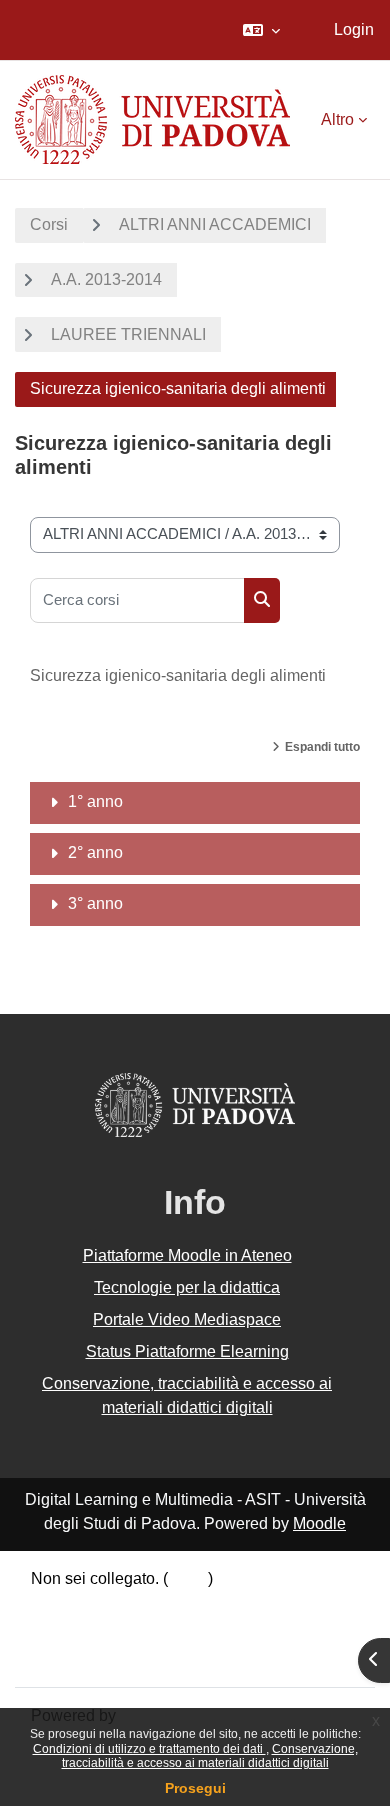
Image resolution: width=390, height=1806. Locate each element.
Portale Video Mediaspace (187, 1319)
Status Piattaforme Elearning (187, 1351)
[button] (261, 30)
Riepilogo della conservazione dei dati (167, 1605)
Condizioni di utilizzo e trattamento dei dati (149, 1749)
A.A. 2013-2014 (106, 279)
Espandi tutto (322, 747)
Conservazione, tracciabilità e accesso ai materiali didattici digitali (210, 1756)
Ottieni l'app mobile (99, 1657)
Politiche (62, 1631)
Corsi (49, 224)
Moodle (319, 1523)
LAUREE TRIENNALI (128, 334)
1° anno (95, 801)
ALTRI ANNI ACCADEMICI (215, 224)
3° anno (95, 903)
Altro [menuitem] (337, 119)
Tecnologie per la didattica (187, 1287)
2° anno (95, 852)
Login (354, 29)
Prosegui (195, 1788)
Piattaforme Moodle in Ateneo (187, 1255)
